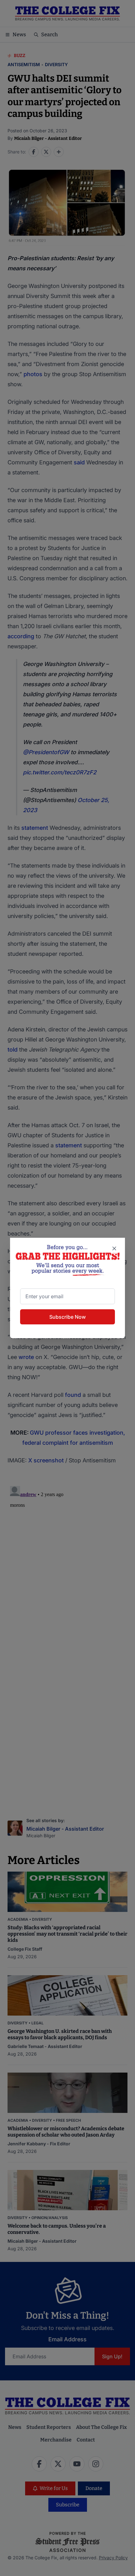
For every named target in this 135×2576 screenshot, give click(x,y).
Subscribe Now (67, 1317)
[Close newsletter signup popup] (114, 1248)
